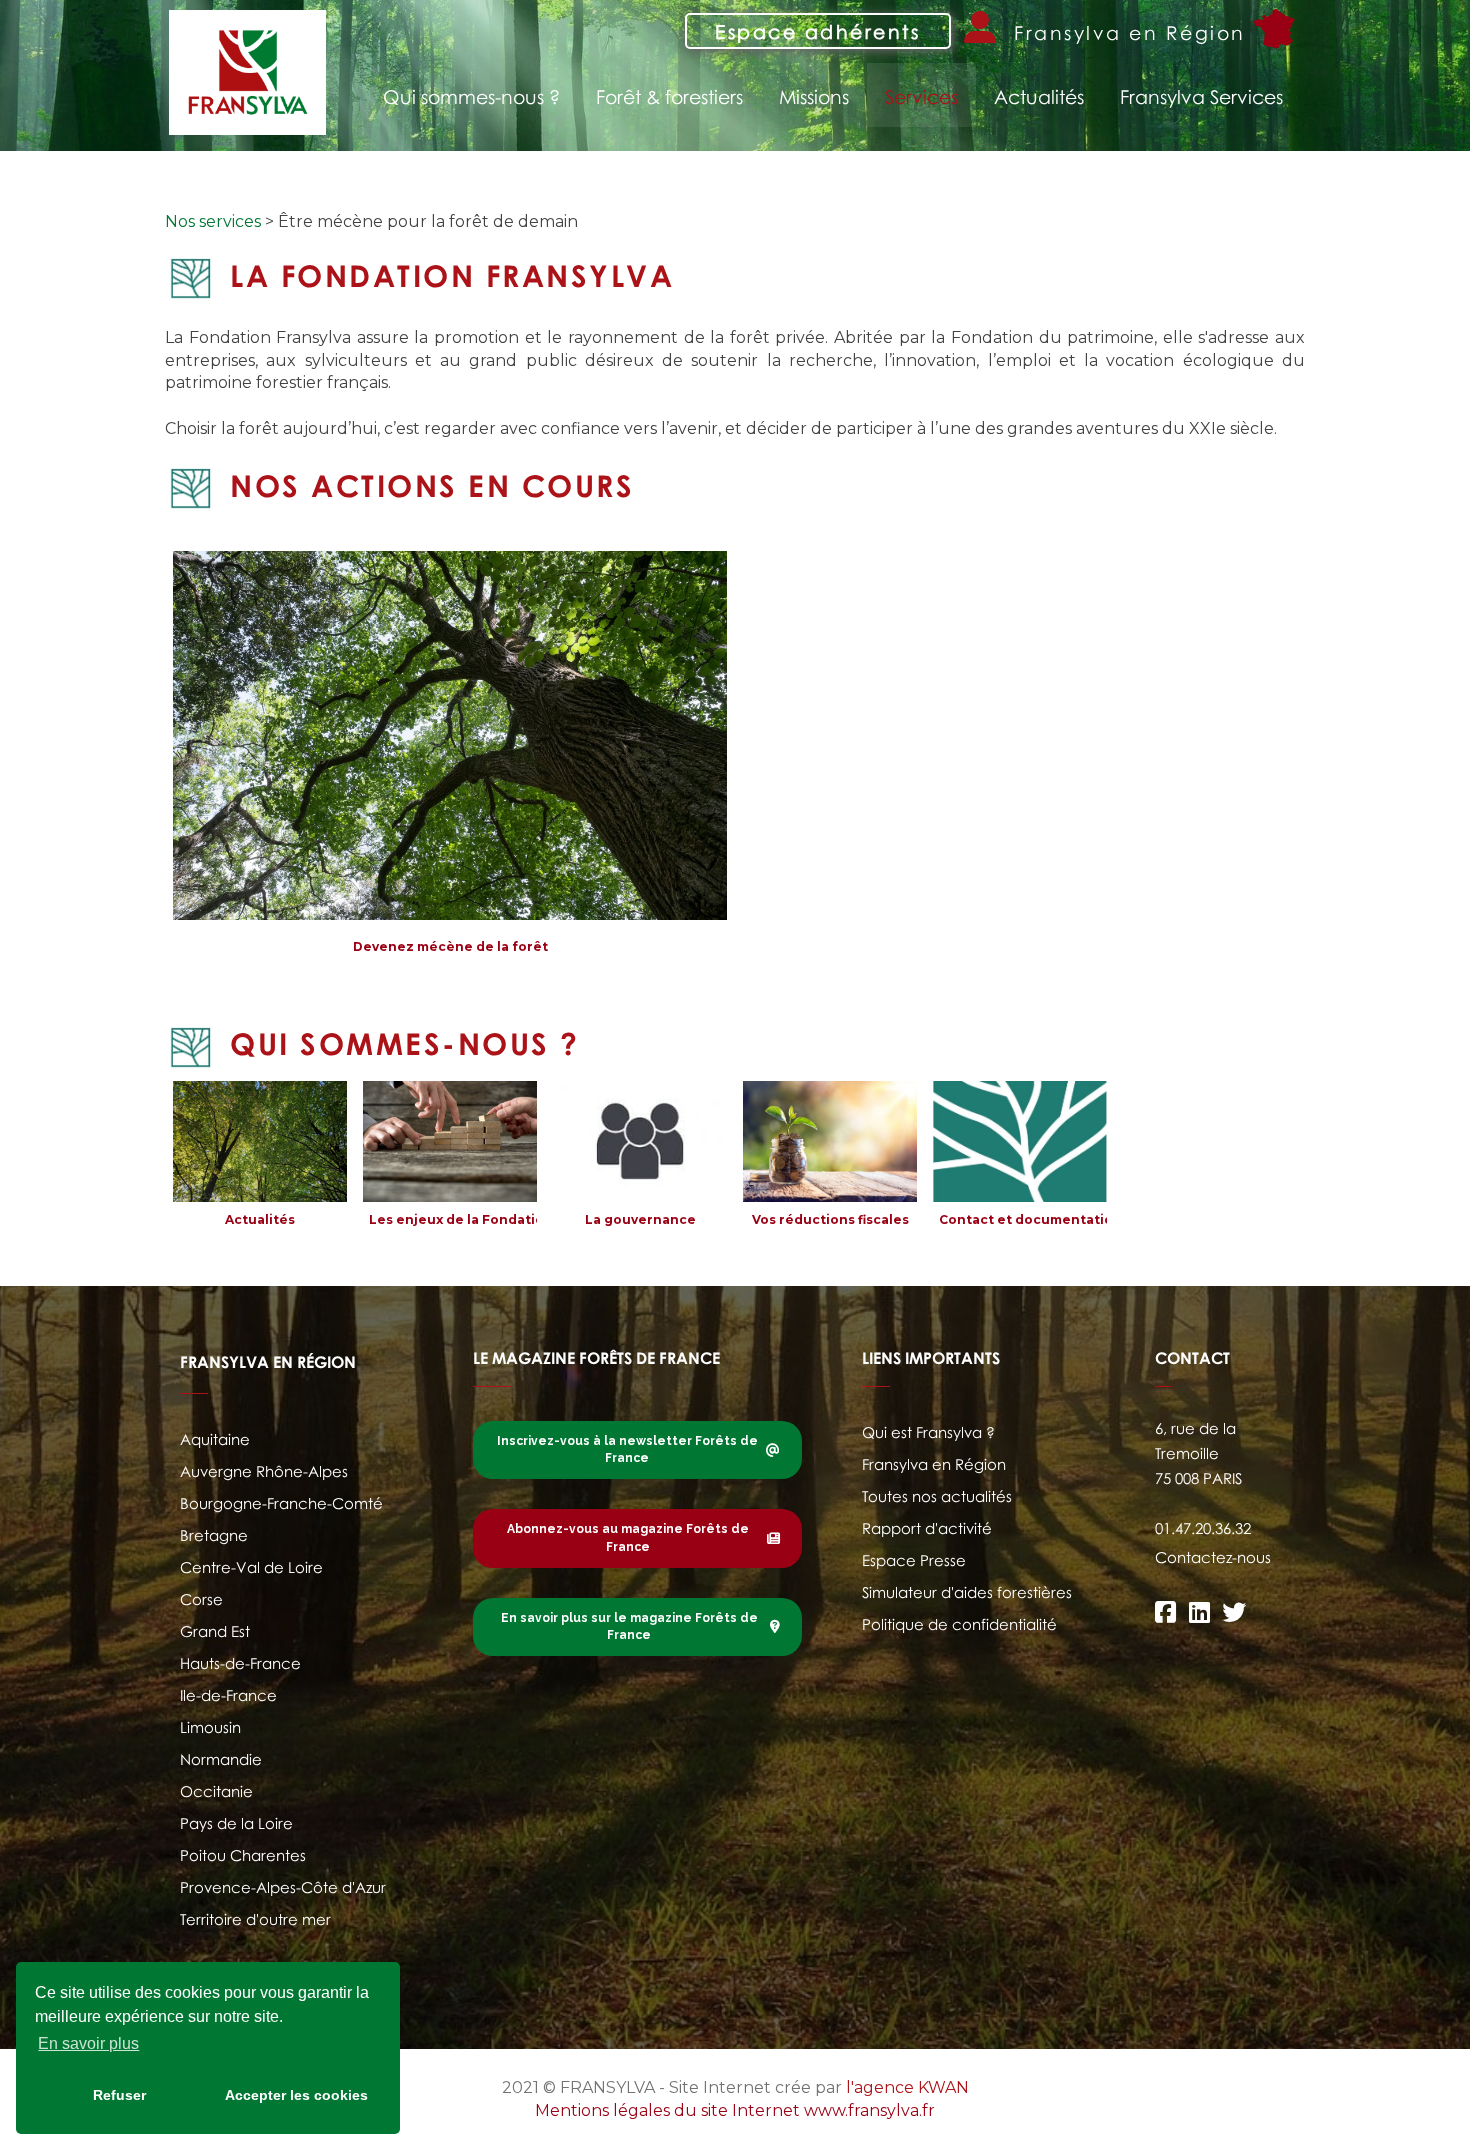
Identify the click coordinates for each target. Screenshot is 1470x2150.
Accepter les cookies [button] (296, 2095)
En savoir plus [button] (88, 2043)
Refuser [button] (119, 2095)
